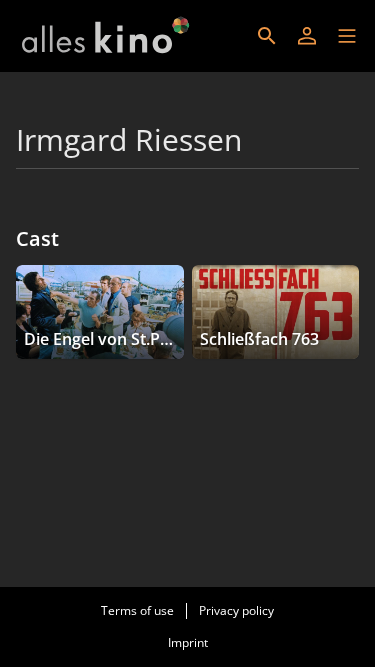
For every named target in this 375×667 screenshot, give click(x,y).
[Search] (267, 36)
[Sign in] (307, 36)
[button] (347, 36)
